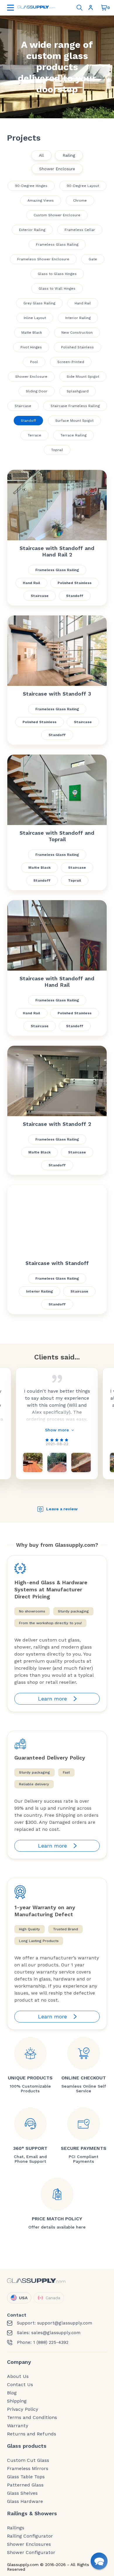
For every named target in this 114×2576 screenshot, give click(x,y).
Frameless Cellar (80, 230)
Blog (12, 2393)
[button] (99, 2561)
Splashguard (78, 391)
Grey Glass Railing (39, 303)
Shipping (17, 2401)
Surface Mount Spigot (74, 421)
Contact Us (20, 2385)
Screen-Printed (71, 362)
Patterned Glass (25, 2485)
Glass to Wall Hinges (57, 289)
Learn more (52, 1699)
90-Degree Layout (83, 186)
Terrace (34, 435)
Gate (93, 259)
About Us (18, 2376)
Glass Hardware (25, 2501)
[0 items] (104, 8)
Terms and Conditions (32, 2418)
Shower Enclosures (29, 2544)
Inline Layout (35, 318)
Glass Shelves (22, 2493)
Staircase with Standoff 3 (57, 694)
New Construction (77, 333)
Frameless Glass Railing (57, 244)
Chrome (80, 200)
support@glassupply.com (65, 2323)
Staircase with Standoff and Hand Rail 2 (57, 551)
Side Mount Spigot (83, 377)
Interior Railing (78, 318)
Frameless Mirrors (28, 2469)
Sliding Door (37, 391)
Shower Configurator (31, 2553)
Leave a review (62, 1509)
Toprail (57, 450)
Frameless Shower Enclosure (43, 259)
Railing (69, 155)
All (41, 155)
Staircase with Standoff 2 (57, 1124)
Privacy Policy (23, 2409)
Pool (34, 362)
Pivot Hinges (31, 347)
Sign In (92, 8)
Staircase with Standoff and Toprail (57, 836)
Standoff (28, 421)
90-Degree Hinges (31, 186)
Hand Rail (83, 303)
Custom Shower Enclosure (57, 215)
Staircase (23, 406)
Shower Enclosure (57, 169)
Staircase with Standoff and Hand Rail (57, 982)
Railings (16, 2528)
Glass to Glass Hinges (57, 274)
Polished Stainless (77, 347)
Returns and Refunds (32, 2434)
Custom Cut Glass (28, 2460)
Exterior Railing (32, 230)
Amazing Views (41, 200)
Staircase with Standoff (57, 1263)
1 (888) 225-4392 (51, 2343)
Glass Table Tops (26, 2477)
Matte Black (32, 333)
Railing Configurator (30, 2536)
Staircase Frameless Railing (75, 406)
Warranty (18, 2426)
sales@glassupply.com (56, 2333)
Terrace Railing (74, 435)
